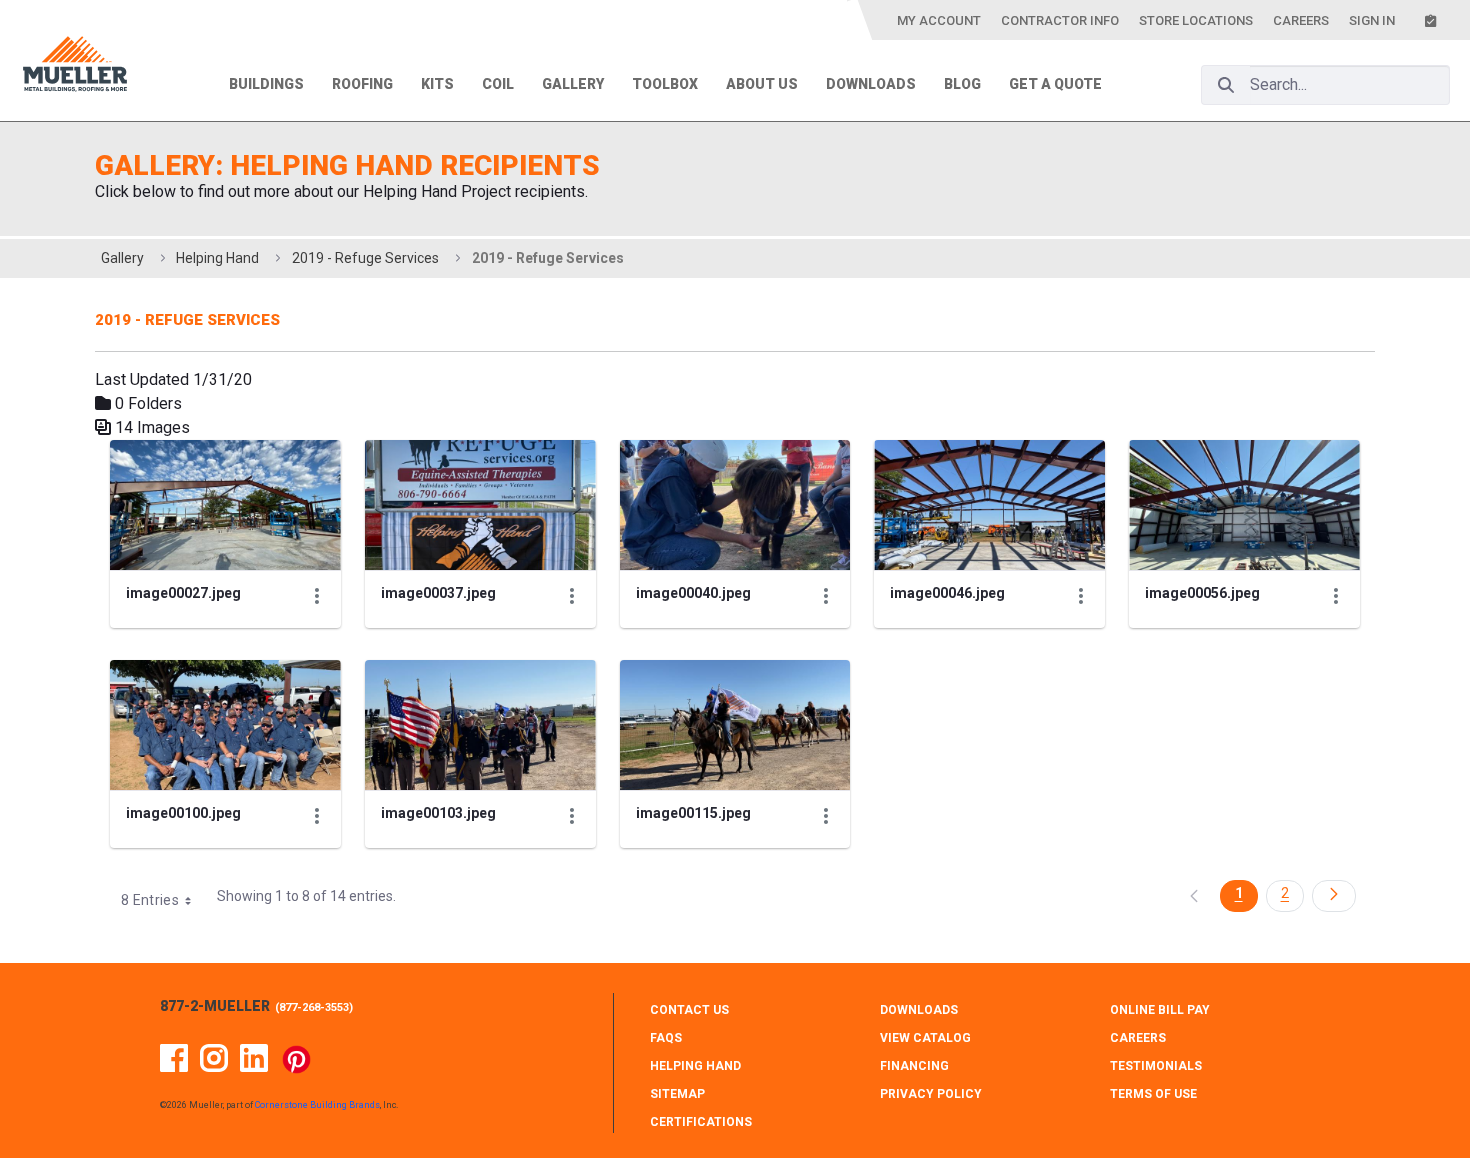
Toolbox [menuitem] (665, 84)
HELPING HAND (695, 1066)
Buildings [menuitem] (266, 84)
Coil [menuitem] (498, 84)
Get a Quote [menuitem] (1055, 84)
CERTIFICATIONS (701, 1122)
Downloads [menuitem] (871, 84)
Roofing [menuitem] (362, 84)
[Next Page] (1334, 896)
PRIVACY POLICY (931, 1094)
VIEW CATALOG (925, 1038)
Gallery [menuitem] (573, 84)
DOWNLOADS (919, 1010)
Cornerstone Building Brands (317, 1105)
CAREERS (1138, 1038)
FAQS (666, 1038)
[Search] (1226, 85)
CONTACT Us (689, 1010)
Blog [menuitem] (962, 84)
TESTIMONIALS (1156, 1066)
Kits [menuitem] (437, 84)
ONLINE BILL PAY (1160, 1010)
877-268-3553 (314, 1007)
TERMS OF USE (1153, 1094)
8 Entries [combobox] (150, 900)
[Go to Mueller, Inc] (75, 67)
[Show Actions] (317, 596)
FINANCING (914, 1066)
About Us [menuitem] (762, 84)
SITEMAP (677, 1094)
